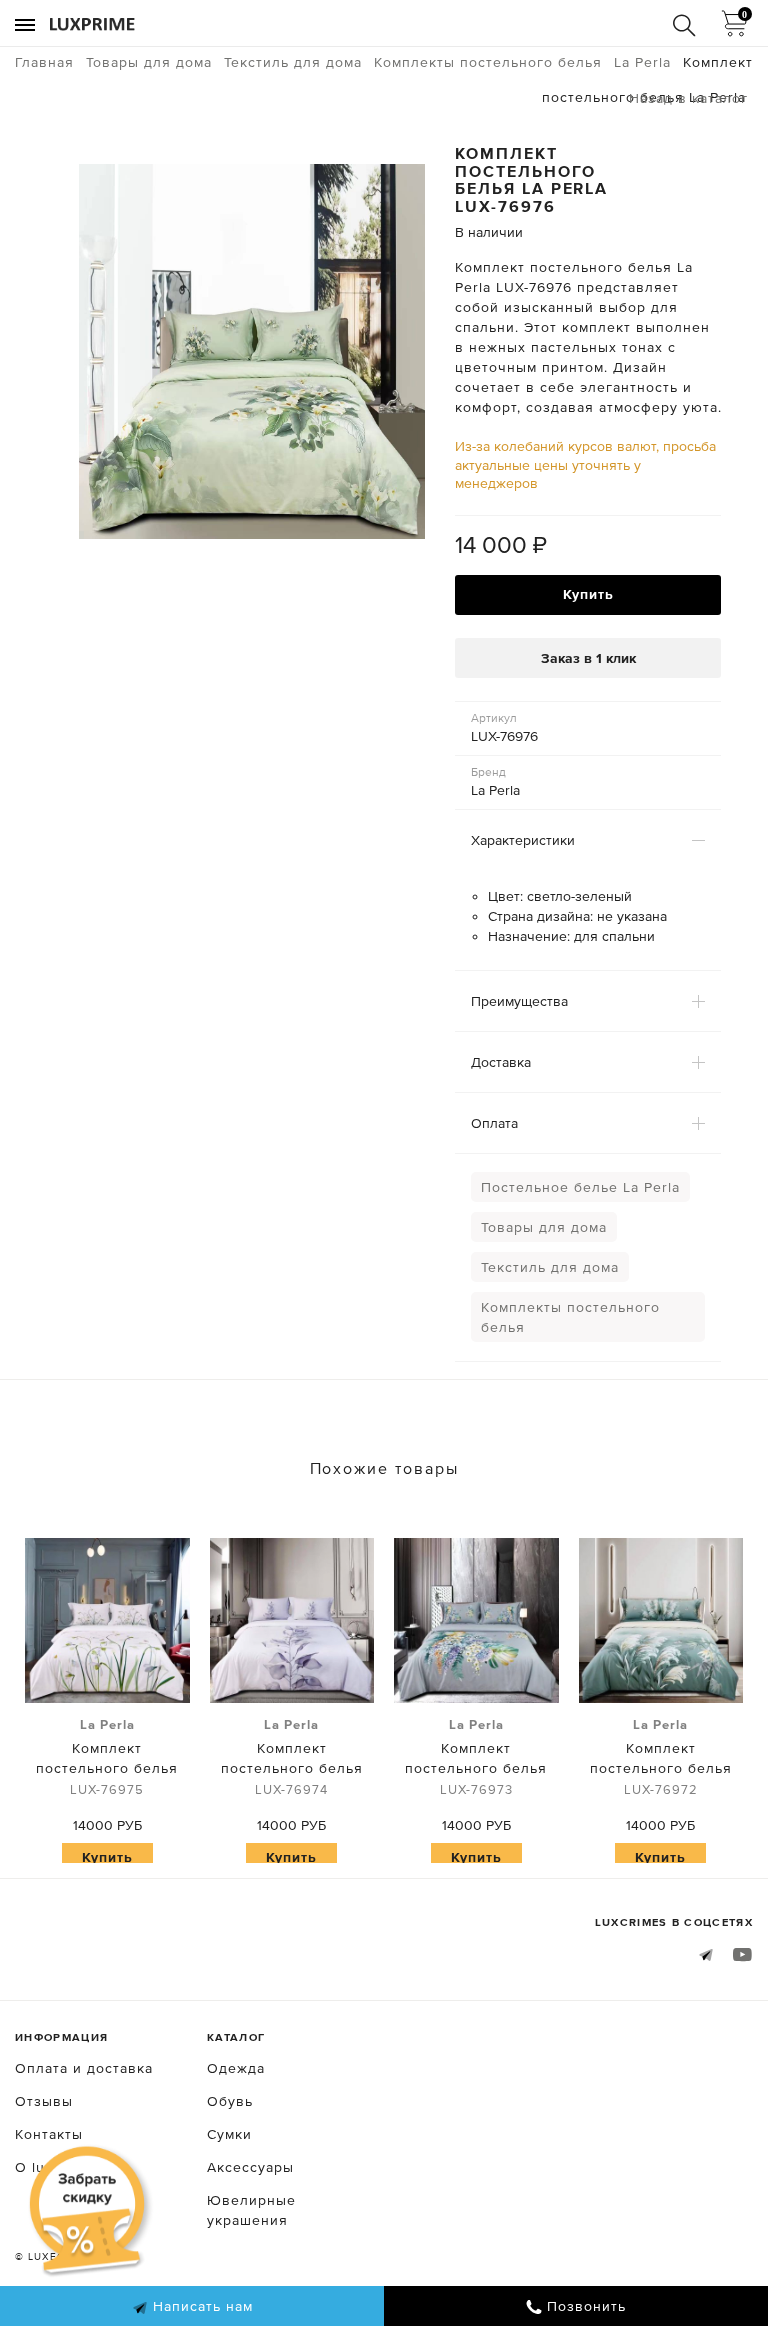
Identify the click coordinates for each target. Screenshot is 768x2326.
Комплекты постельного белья (570, 1317)
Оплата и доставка (84, 2068)
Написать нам (200, 2306)
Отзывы (44, 2101)
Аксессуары (250, 2167)
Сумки (229, 2134)
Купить (588, 594)
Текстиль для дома (550, 1267)
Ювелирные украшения (251, 2210)
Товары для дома (544, 1227)
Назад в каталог (688, 98)
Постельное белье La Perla (580, 1187)
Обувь (230, 2101)
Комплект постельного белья (107, 1757)
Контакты (49, 2134)
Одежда (236, 2068)
